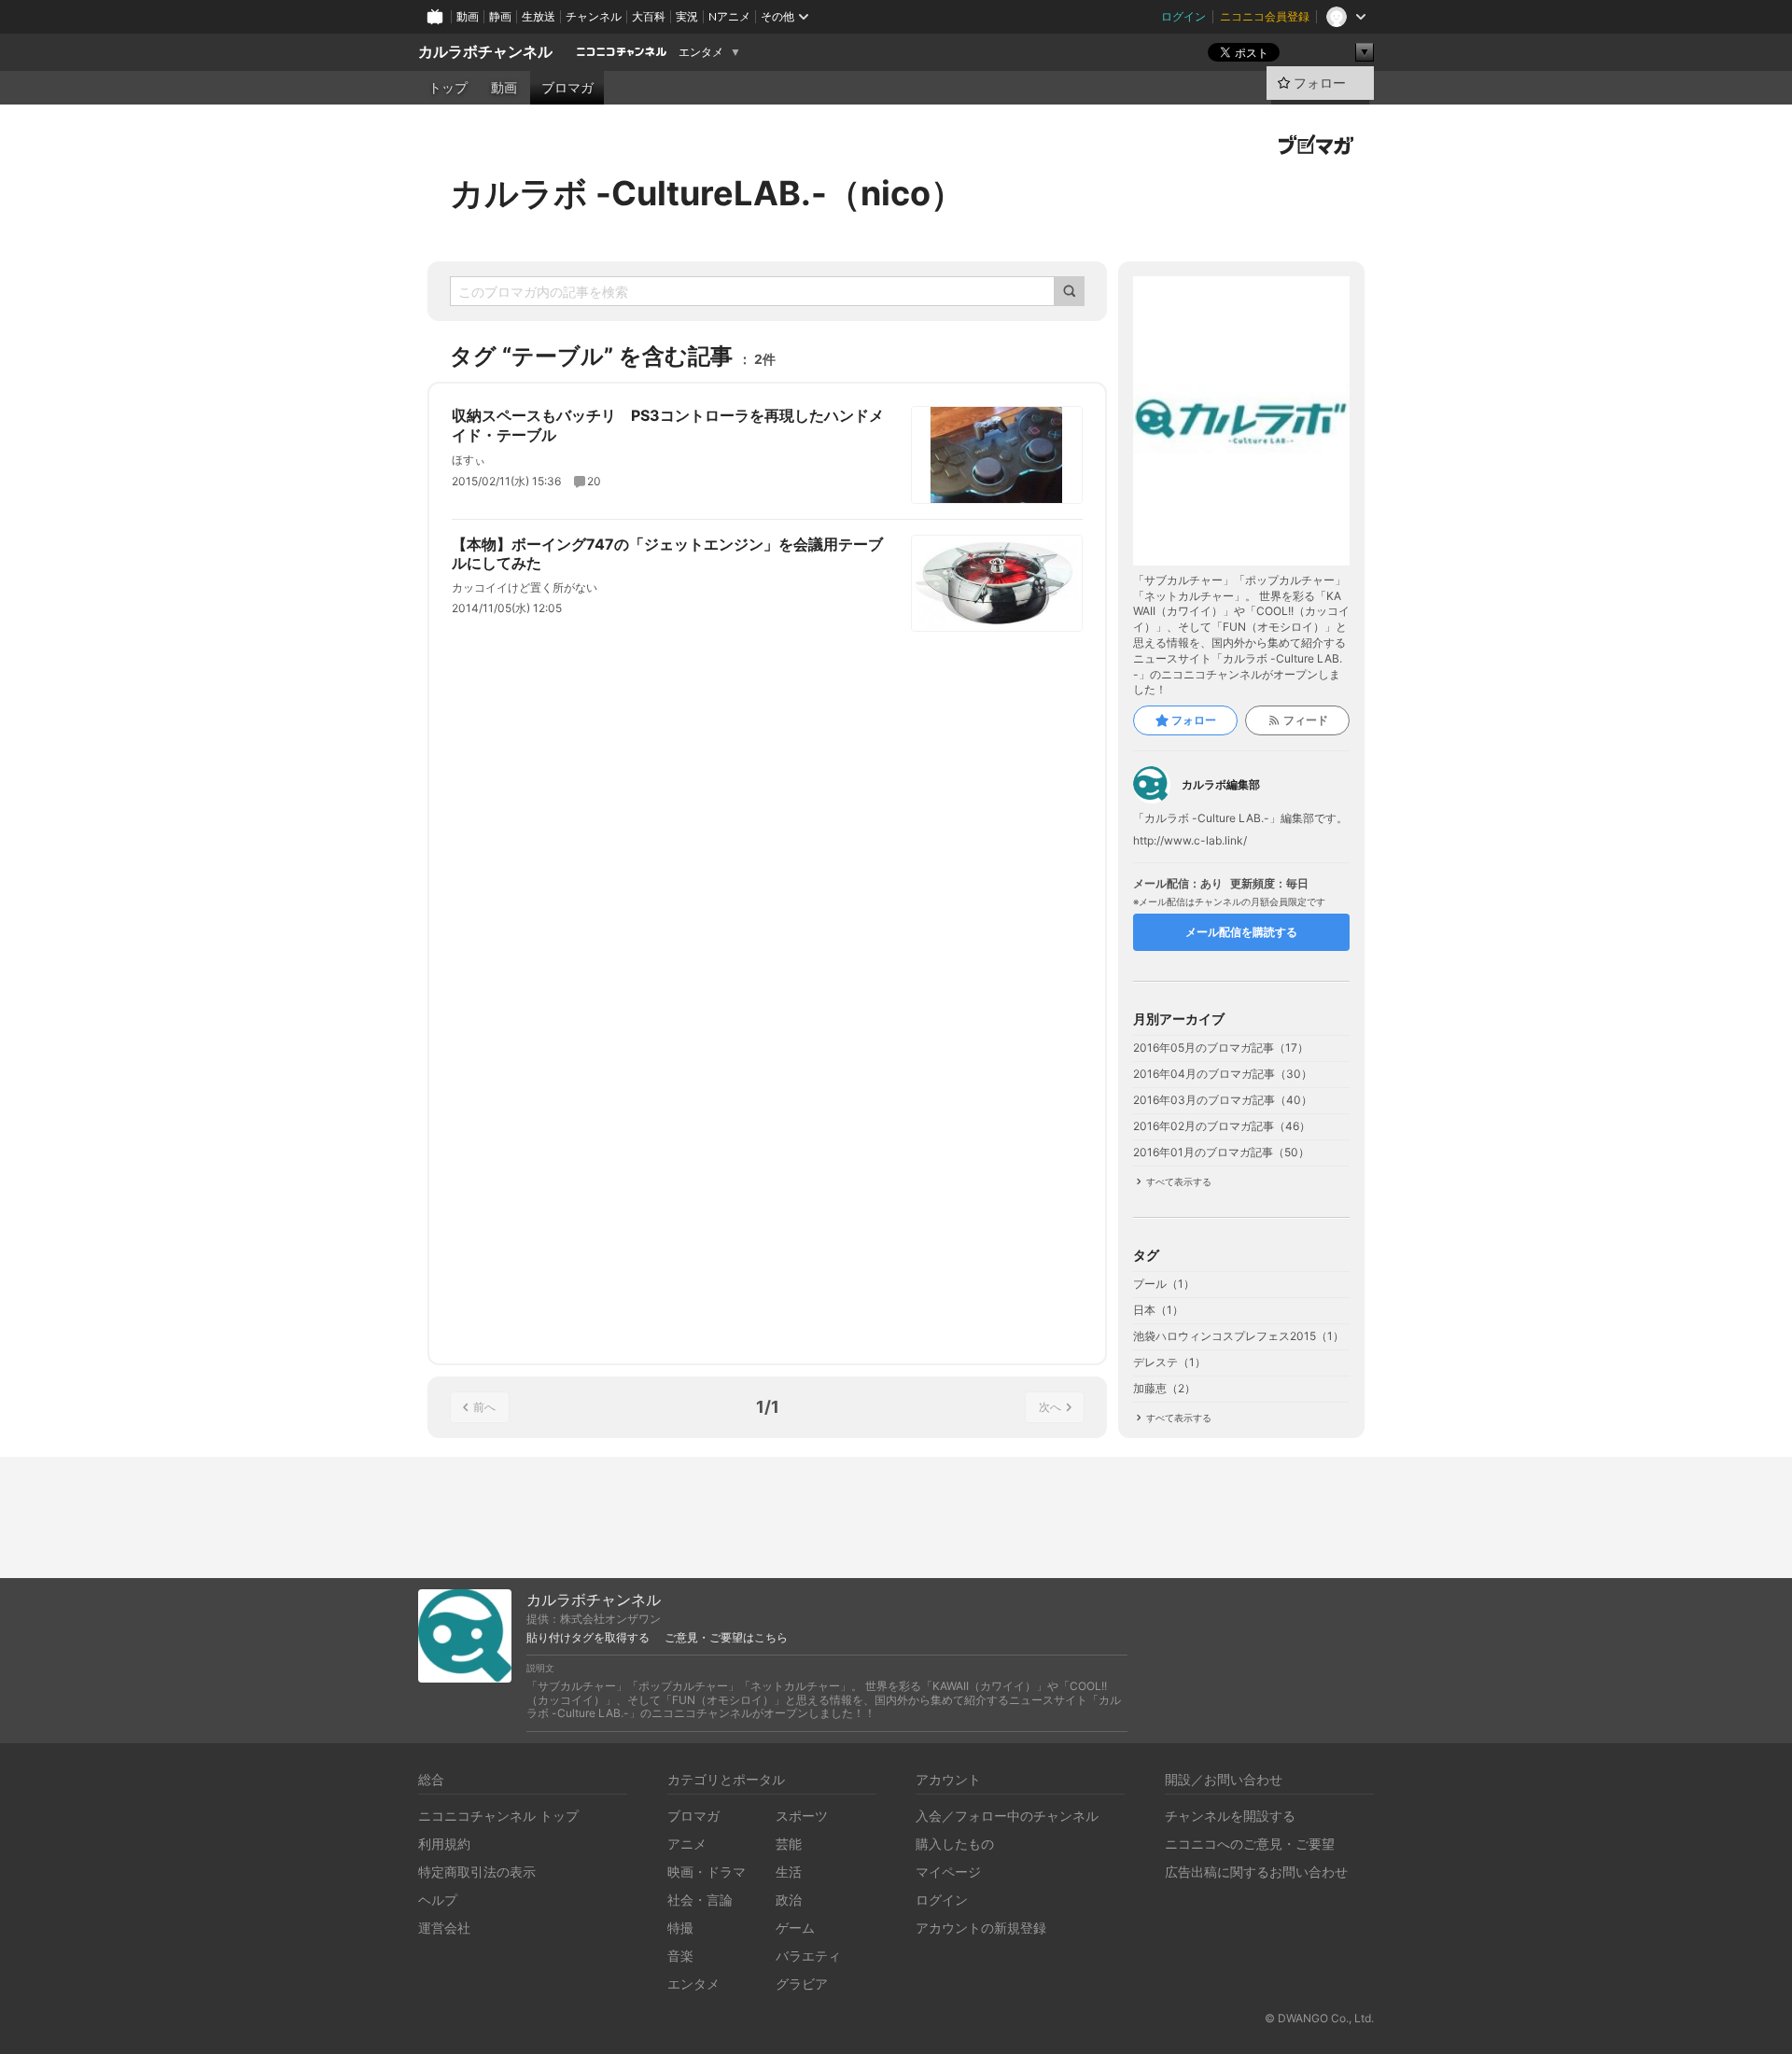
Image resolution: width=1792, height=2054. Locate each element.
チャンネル (594, 16)
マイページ (948, 1872)
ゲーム (795, 1928)
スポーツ (802, 1816)
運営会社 (444, 1928)
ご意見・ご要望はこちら (726, 1638)
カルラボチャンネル (485, 52)
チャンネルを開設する (1230, 1816)
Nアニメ (729, 16)
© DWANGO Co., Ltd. (1319, 2018)
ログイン (1183, 16)
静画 (500, 16)
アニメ (687, 1844)
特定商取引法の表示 (477, 1872)
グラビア (802, 1984)
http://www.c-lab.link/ (1190, 841)
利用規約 (444, 1844)
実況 (687, 16)
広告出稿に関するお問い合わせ (1256, 1872)
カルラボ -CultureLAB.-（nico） (707, 193)
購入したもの (955, 1844)
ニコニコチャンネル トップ (498, 1816)
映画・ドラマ (707, 1872)
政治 (789, 1900)
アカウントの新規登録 (981, 1928)
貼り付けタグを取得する (588, 1638)
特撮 (680, 1928)
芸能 (789, 1844)
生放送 (539, 16)
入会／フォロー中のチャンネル (1007, 1816)
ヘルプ (438, 1900)
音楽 (680, 1956)
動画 (468, 16)
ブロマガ (567, 88)
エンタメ (701, 52)
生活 (789, 1872)
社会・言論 (700, 1900)
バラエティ (808, 1956)
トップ (448, 88)
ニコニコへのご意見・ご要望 (1250, 1844)
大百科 (649, 16)
